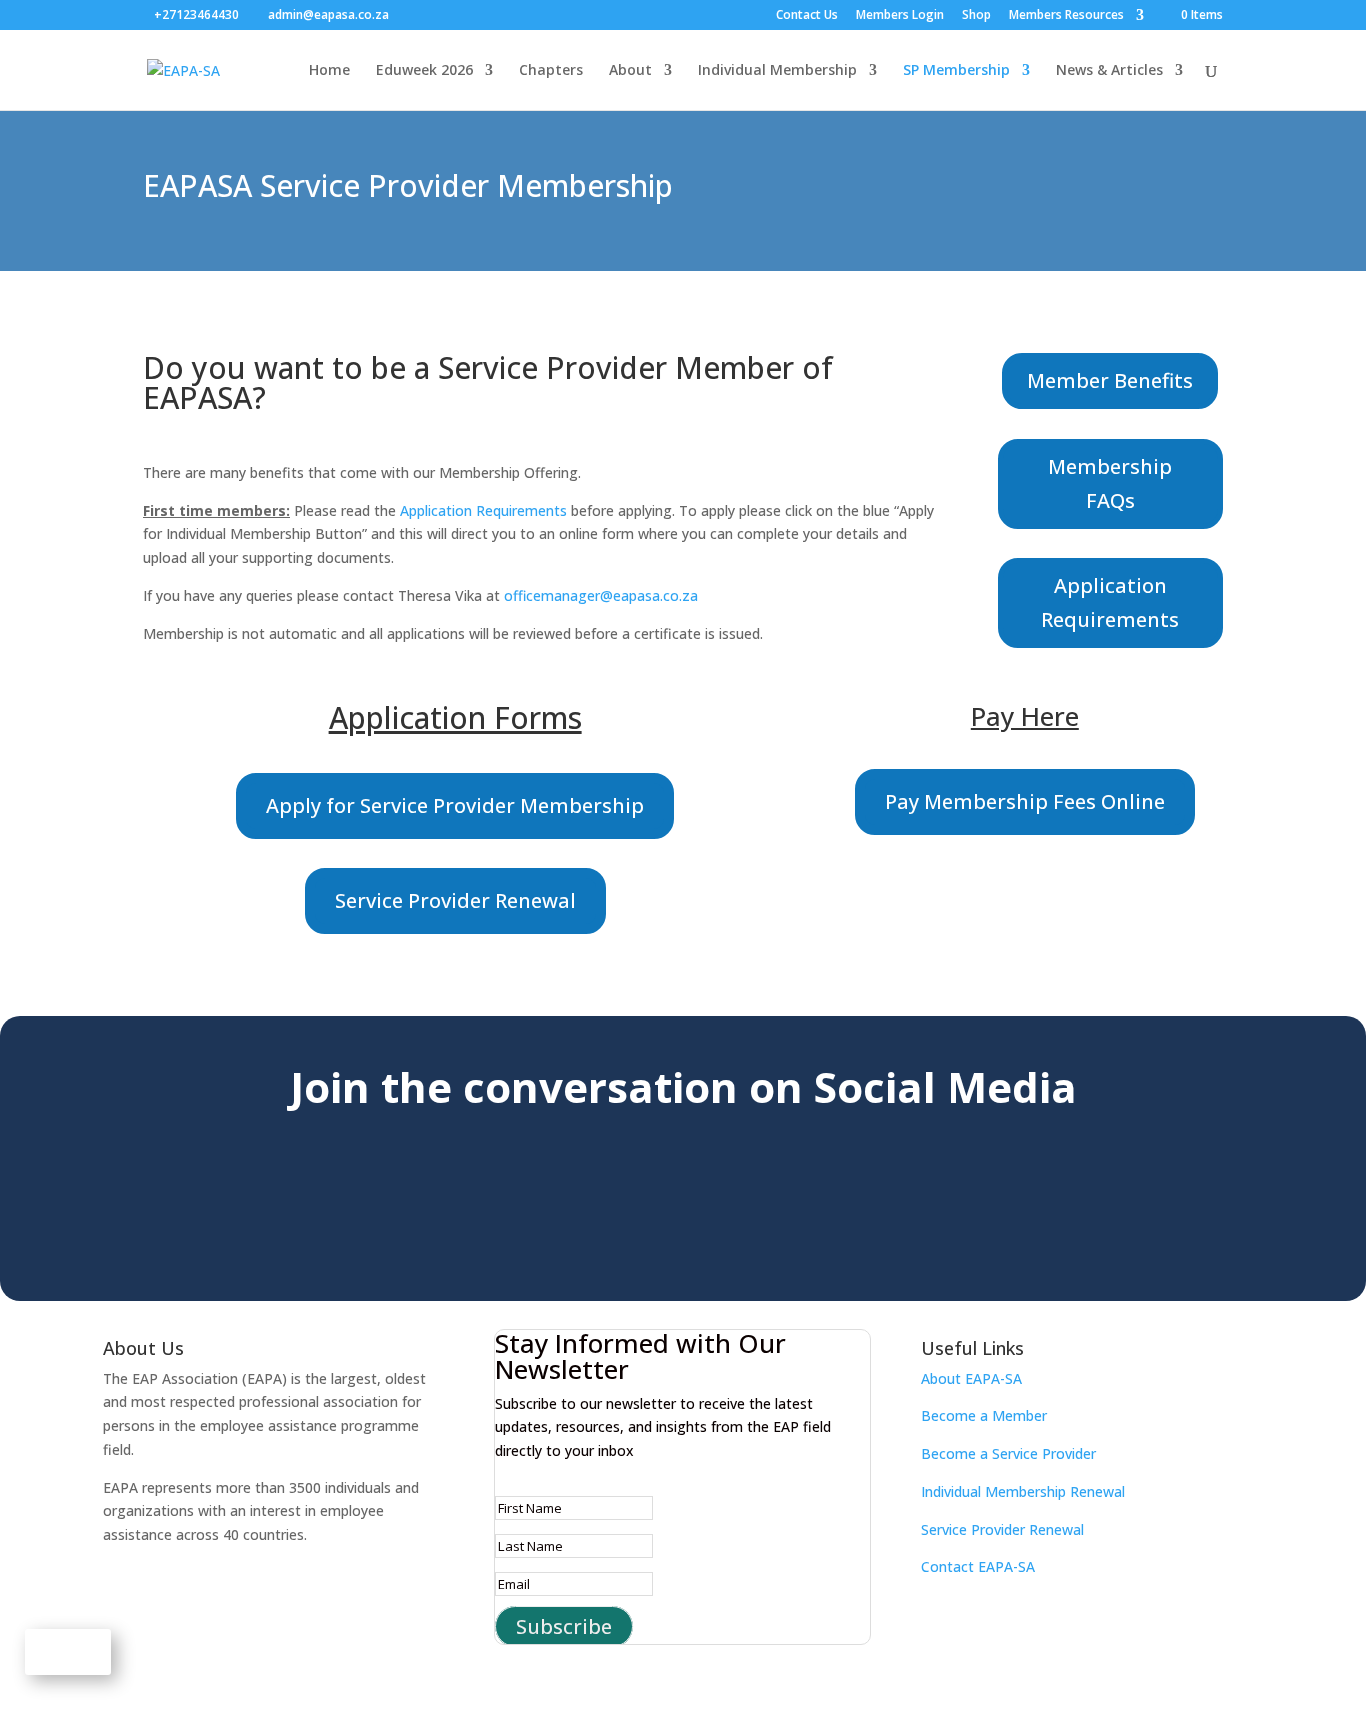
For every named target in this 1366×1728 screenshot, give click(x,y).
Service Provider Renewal (455, 900)
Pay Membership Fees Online (1025, 801)
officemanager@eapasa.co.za (601, 595)
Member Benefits (1110, 380)
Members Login (900, 16)
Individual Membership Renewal (1023, 1491)
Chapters (551, 71)
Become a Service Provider (1008, 1453)
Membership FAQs (1110, 483)
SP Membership (956, 71)
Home (329, 71)
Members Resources (1066, 16)
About (630, 71)
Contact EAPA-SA (978, 1566)
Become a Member (984, 1415)
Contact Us (807, 16)
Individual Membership (777, 71)
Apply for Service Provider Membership (455, 805)
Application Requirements (483, 510)
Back (68, 1651)
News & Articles (1109, 71)
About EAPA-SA (971, 1378)
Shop (976, 16)
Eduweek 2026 (424, 71)
